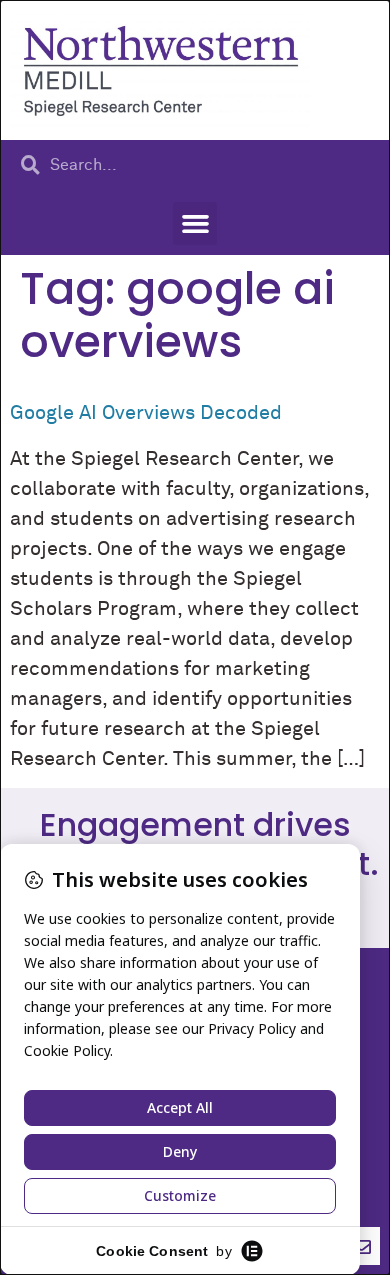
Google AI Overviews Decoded (146, 413)
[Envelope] (361, 1246)
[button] (195, 224)
